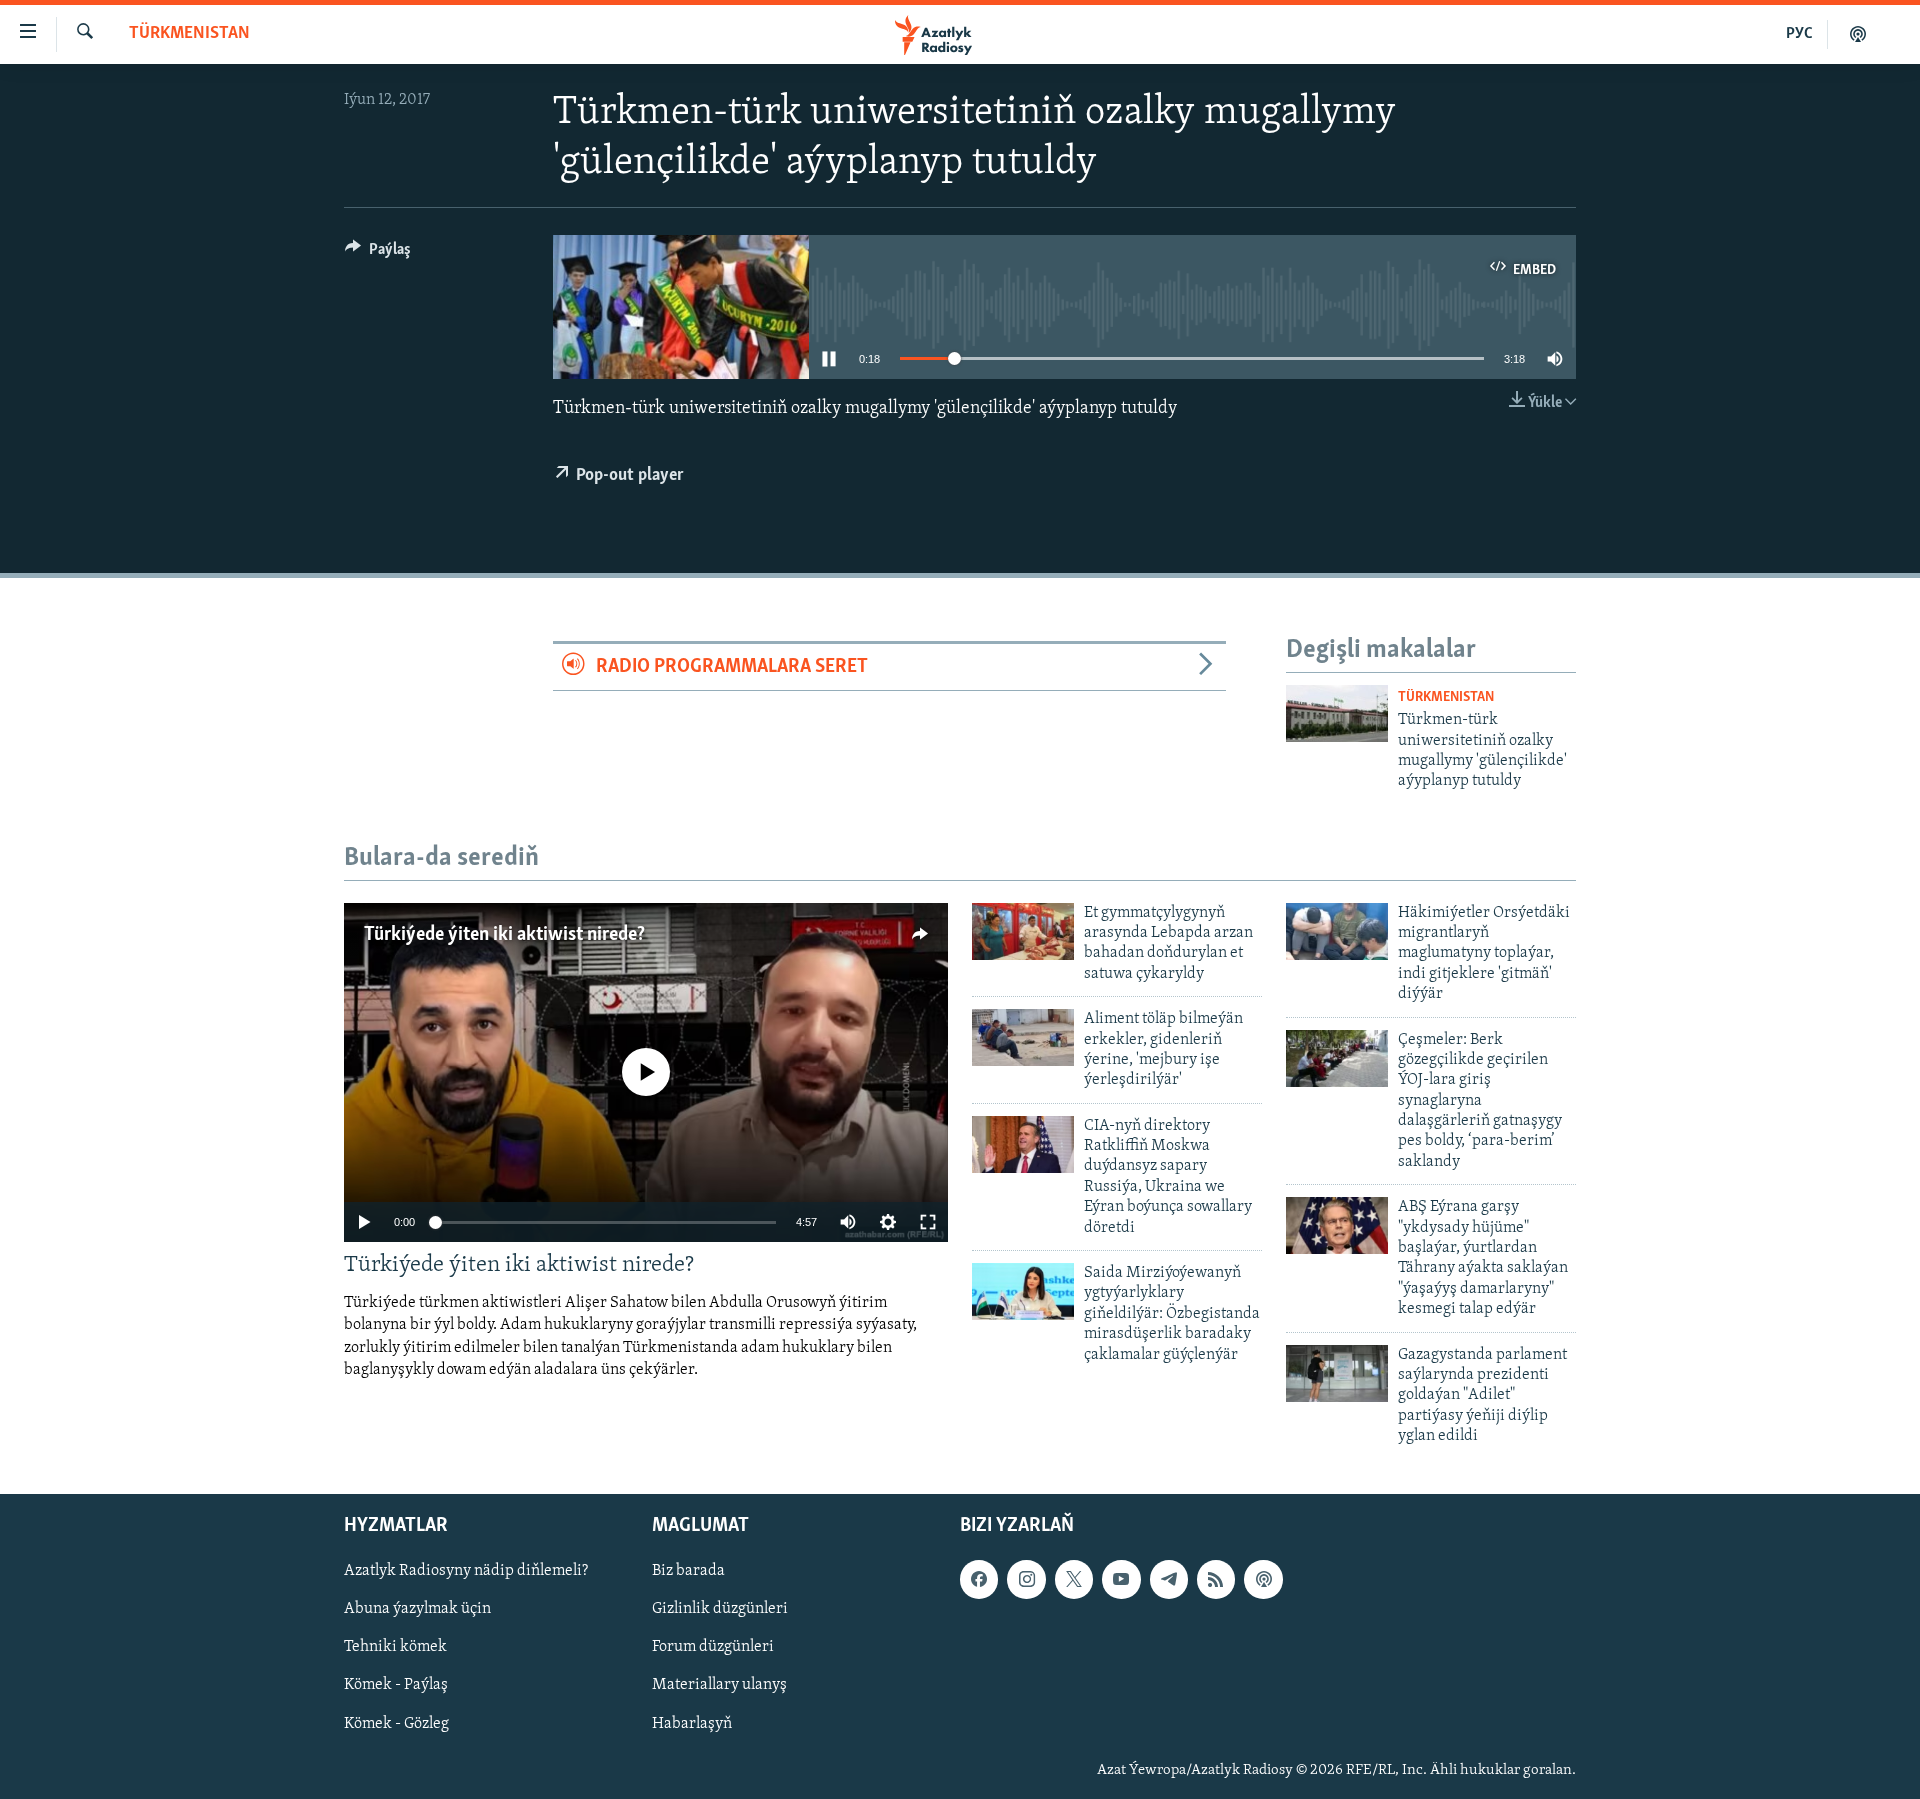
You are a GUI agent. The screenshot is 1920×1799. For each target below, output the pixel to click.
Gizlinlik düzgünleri (720, 1609)
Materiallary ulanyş (719, 1685)
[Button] (378, 254)
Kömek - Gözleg (396, 1723)
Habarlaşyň (692, 1723)
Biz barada (688, 1571)
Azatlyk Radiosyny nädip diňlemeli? (466, 1571)
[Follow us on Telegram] (1169, 1579)
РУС (1799, 34)
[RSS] (1216, 1579)
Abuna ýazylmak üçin (417, 1609)
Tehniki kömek (395, 1647)
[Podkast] (1858, 34)
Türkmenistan (189, 34)
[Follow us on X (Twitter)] (1074, 1579)
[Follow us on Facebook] (979, 1579)
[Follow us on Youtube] (1121, 1579)
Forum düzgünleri (713, 1647)
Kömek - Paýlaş (396, 1685)
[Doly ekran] (928, 1222)
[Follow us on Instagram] (1026, 1579)
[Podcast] (1263, 1579)
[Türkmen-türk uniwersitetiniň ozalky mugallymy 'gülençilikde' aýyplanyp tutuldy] (1337, 713)
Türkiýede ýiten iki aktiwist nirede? (504, 935)
